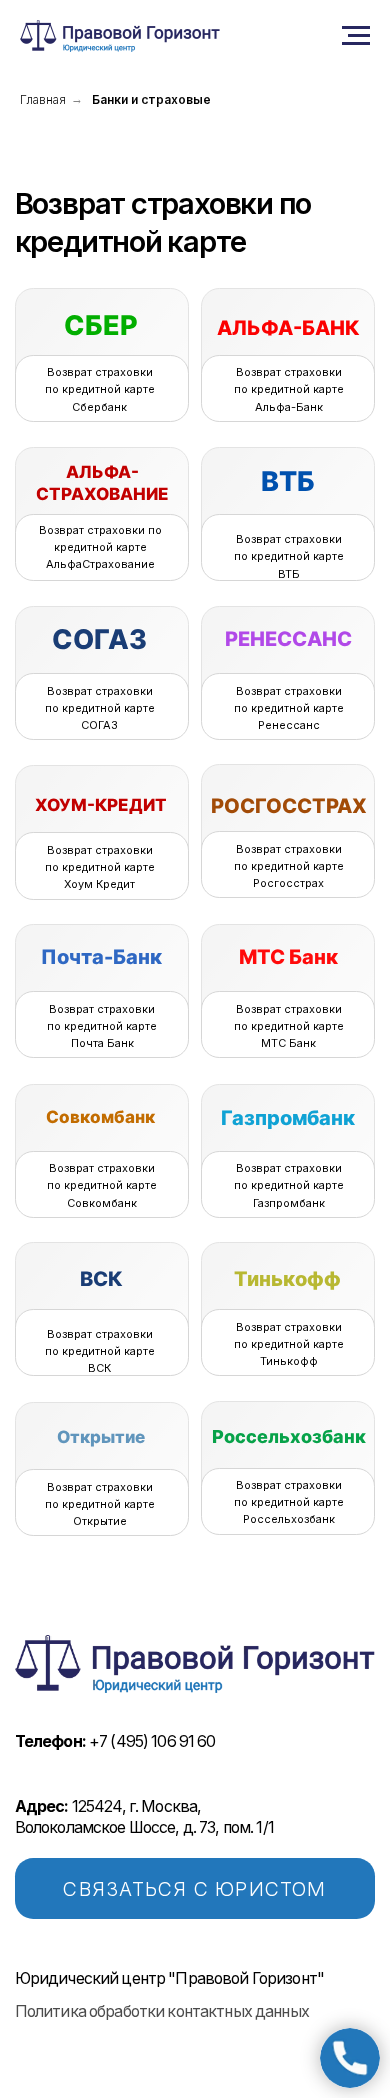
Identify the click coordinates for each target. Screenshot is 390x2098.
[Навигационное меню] (356, 36)
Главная (43, 99)
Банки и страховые (151, 99)
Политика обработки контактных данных (162, 2011)
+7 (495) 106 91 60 (115, 1741)
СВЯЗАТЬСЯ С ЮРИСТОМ (194, 1889)
